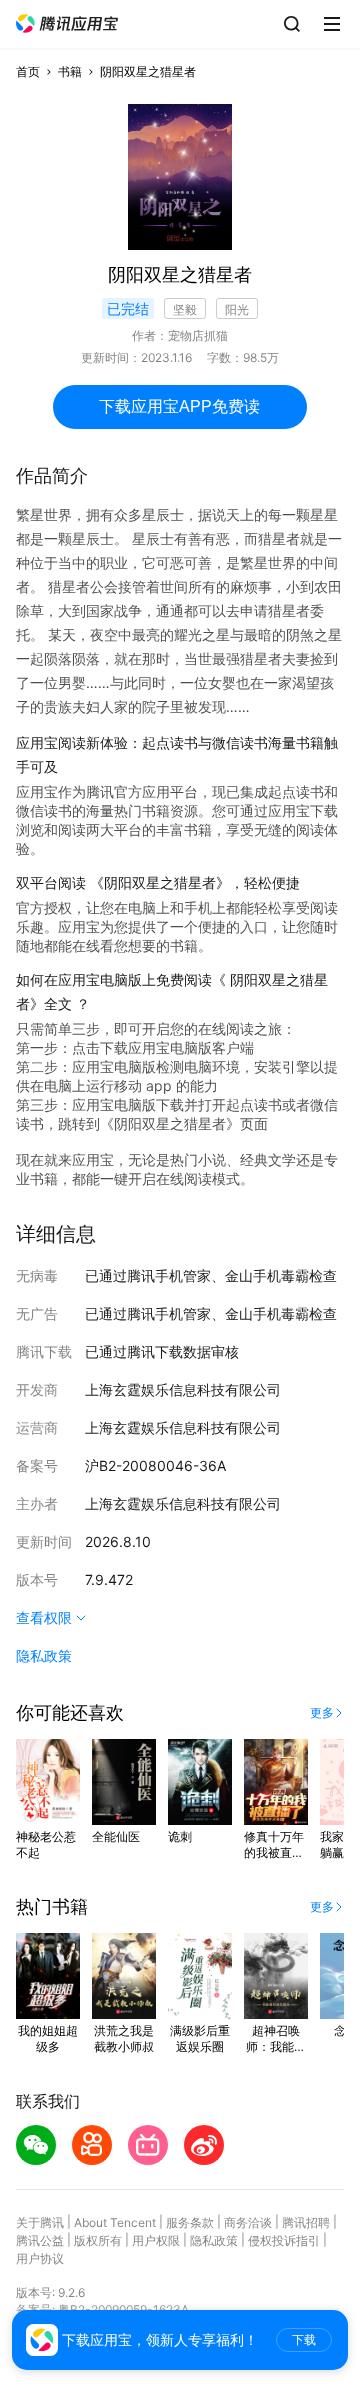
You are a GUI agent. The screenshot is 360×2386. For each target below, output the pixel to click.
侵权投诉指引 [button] (284, 2240)
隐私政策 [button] (44, 1655)
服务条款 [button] (190, 2222)
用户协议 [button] (40, 2258)
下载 (304, 2340)
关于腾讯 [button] (40, 2222)
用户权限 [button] (156, 2240)
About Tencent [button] (115, 2222)
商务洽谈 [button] (248, 2222)
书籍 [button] (70, 71)
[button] (67, 23)
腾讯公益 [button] (40, 2240)
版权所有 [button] (98, 2240)
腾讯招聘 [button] (306, 2222)
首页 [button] (28, 71)
